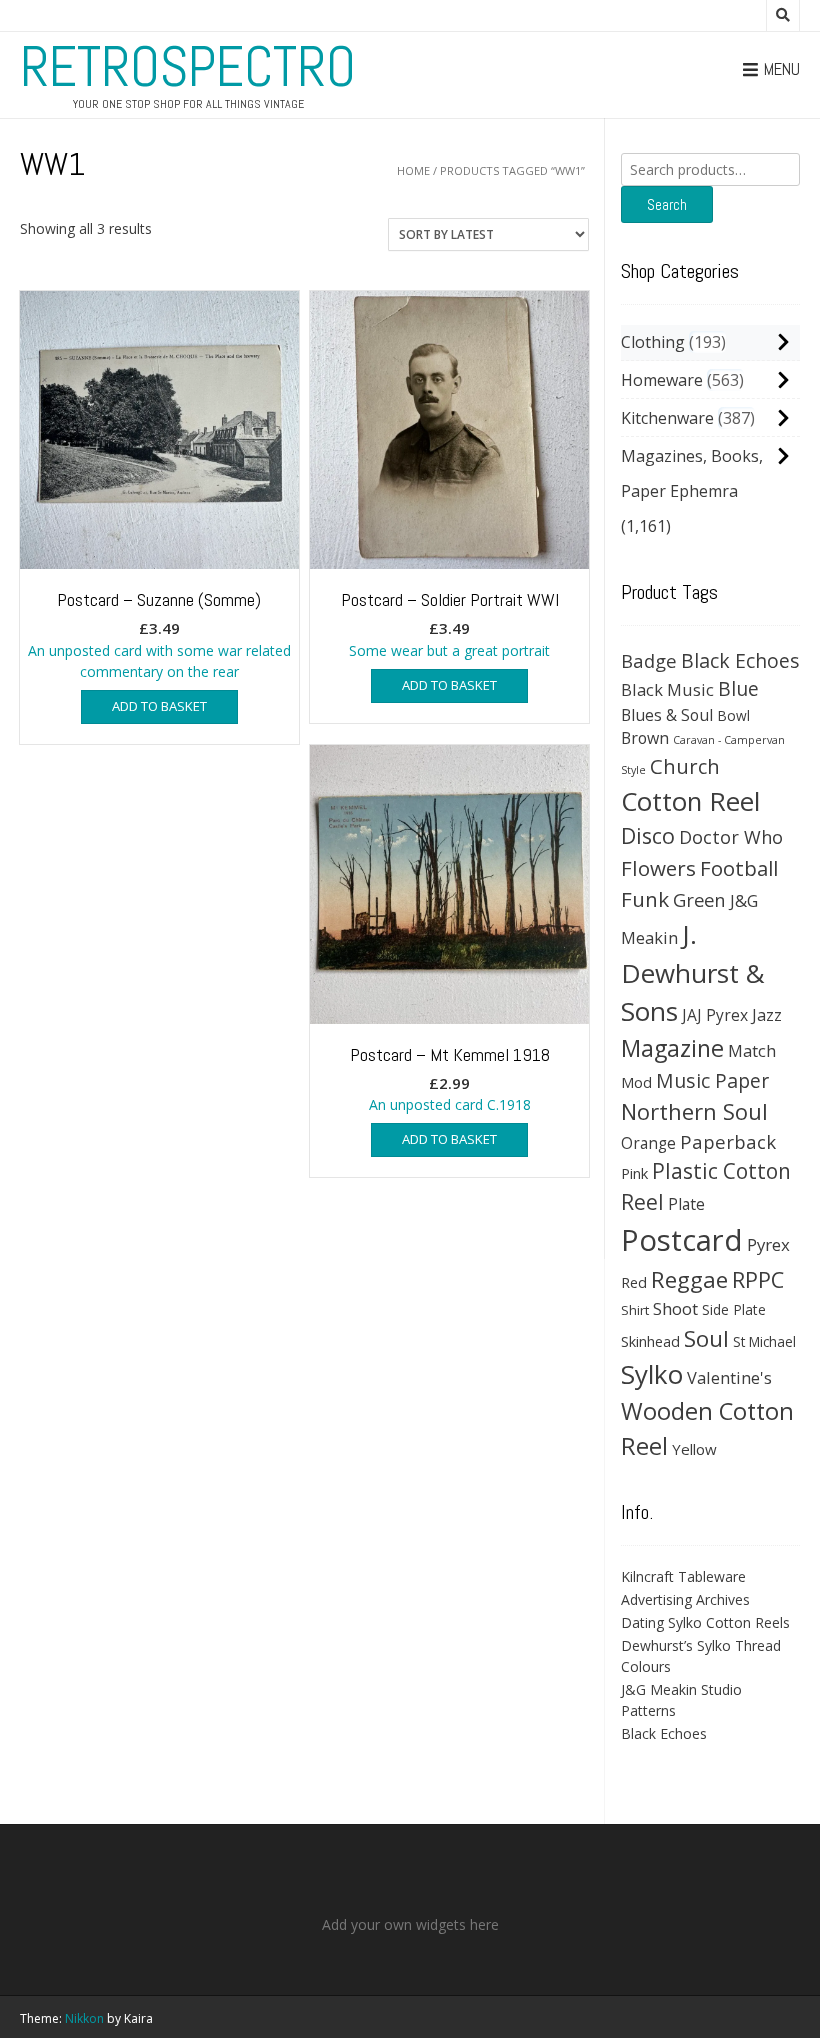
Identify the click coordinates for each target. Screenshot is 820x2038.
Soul (706, 1338)
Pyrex (768, 1244)
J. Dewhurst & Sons (693, 973)
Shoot (675, 1308)
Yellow (694, 1449)
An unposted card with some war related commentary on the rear (159, 634)
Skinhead (650, 1341)
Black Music (667, 689)
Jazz (767, 1015)
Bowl (733, 715)
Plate (686, 1204)
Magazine (672, 1048)
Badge (649, 660)
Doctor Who (731, 837)
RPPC (758, 1279)
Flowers (658, 868)
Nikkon (84, 2018)
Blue (738, 689)
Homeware (662, 380)
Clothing (653, 342)
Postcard (682, 1240)
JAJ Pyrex (715, 1015)
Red (634, 1282)
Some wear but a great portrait (450, 624)
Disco (648, 835)
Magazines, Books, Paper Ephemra (692, 473)
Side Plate (734, 1309)
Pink (634, 1173)
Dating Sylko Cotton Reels (705, 1622)
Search (667, 204)
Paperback (728, 1141)
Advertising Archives (685, 1599)
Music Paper (712, 1080)
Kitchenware (667, 418)
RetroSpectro (188, 67)
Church (685, 766)
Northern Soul (694, 1111)
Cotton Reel (690, 801)
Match (752, 1050)
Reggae (689, 1279)
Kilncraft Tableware (683, 1576)
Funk (645, 899)
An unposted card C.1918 (450, 1079)
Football (739, 868)
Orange (648, 1143)
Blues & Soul (667, 715)
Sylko (652, 1374)
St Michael (764, 1341)
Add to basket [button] (159, 706)
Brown (645, 738)
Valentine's (729, 1377)
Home (413, 170)
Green (699, 899)
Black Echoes (740, 660)
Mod (636, 1082)
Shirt (635, 1310)
